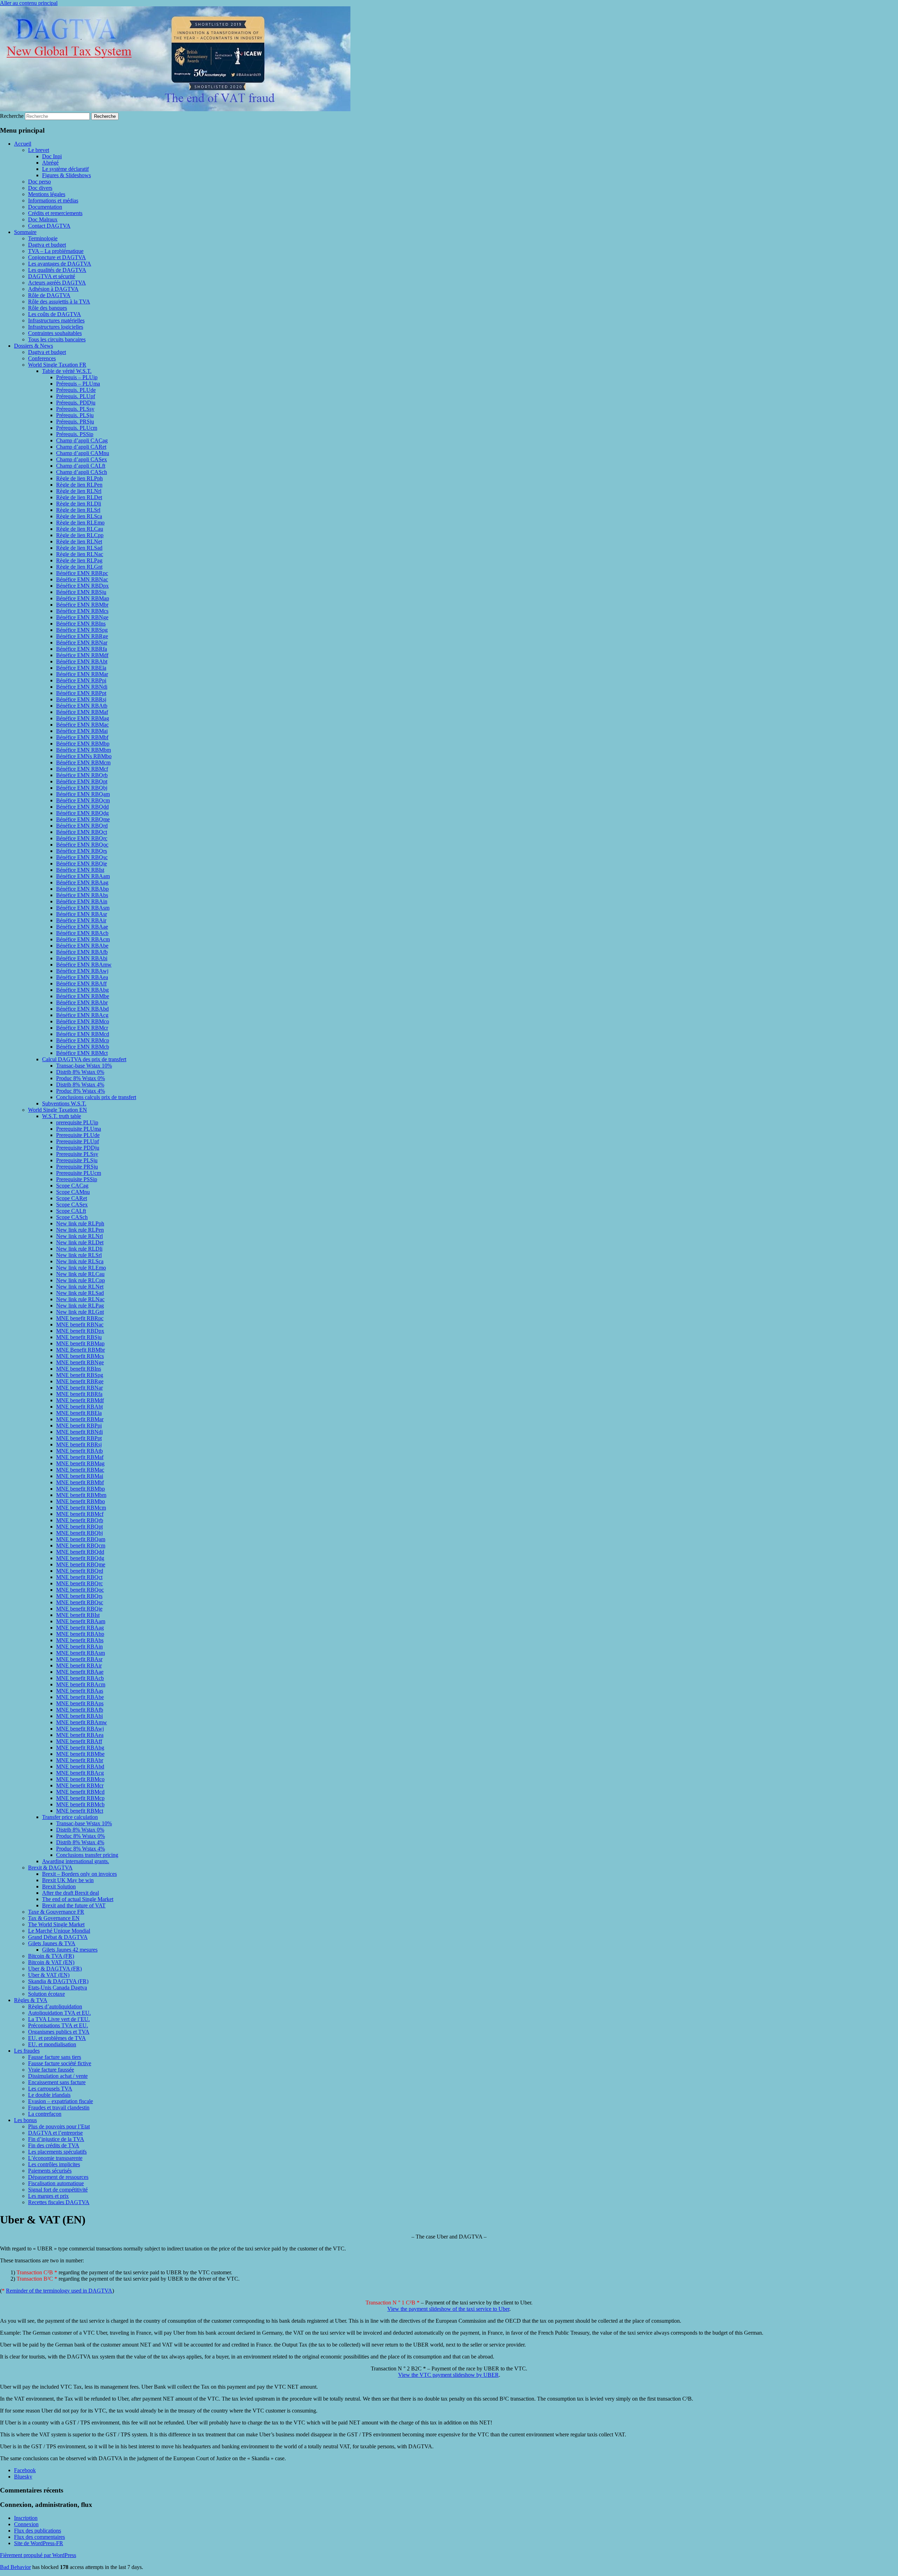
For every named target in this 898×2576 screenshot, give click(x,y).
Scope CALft (71, 1211)
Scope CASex (72, 1205)
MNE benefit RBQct (79, 1577)
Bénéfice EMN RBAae (82, 927)
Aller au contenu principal (29, 3)
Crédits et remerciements (55, 213)
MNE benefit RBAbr (80, 1760)
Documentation (45, 207)
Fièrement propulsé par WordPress (38, 2555)
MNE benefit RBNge (80, 1362)
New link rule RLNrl (79, 1236)
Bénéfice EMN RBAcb (82, 933)
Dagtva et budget (47, 245)
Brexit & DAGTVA (50, 1868)
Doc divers (40, 188)
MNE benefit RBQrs (79, 1596)
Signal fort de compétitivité (58, 2190)
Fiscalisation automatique (56, 2183)
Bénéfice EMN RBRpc (82, 573)
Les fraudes (27, 2051)
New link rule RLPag (80, 1306)
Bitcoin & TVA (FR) (51, 1956)
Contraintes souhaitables (55, 333)
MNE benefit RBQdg (80, 1558)
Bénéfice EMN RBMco (83, 1021)
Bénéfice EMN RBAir (81, 920)
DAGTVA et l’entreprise (55, 2133)
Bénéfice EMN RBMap (83, 598)
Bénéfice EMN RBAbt (82, 661)
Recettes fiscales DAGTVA (59, 2202)
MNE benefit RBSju (79, 1337)
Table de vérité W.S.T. (67, 371)
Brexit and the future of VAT (74, 1905)
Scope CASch (72, 1217)
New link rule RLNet (80, 1287)
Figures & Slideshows (66, 175)
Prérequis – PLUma (78, 384)
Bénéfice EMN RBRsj (81, 699)
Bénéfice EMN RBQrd (82, 826)
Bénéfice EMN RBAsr (82, 914)
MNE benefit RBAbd (80, 1767)
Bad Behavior (15, 2567)
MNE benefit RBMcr (80, 1785)
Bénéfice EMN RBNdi (82, 687)
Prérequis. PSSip (75, 434)
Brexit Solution (59, 1886)
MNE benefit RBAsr (79, 1659)
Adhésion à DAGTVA (53, 289)
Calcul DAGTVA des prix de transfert (84, 1059)
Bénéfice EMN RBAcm (83, 939)
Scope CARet (72, 1198)
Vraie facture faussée (51, 2070)
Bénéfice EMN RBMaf (82, 712)
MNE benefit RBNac (80, 1324)
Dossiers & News (33, 346)
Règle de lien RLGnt (79, 567)
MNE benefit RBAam (81, 1621)
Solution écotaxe (46, 1994)
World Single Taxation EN (58, 1110)
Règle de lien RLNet (79, 541)
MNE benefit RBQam (81, 1539)
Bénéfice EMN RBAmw (84, 965)
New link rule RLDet (80, 1242)
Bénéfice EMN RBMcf (82, 769)
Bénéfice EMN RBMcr (82, 1028)
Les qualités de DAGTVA (57, 270)
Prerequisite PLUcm (79, 1173)
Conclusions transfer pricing (87, 1855)
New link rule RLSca (80, 1261)
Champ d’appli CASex (82, 459)
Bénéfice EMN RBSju (81, 592)
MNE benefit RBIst (78, 1615)
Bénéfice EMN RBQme (83, 819)
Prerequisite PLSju (77, 1160)
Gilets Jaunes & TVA (52, 1943)
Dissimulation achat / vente (58, 2076)
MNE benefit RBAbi (79, 1716)
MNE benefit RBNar (79, 1388)
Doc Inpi (52, 156)
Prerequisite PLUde (78, 1135)
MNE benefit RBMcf (80, 1514)
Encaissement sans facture (57, 2082)
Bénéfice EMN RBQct (82, 832)
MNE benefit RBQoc (80, 1590)
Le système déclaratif (65, 169)
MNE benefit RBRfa (79, 1394)
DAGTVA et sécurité (52, 276)
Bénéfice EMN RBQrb (82, 775)
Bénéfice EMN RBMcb (83, 1047)
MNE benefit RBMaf (80, 1457)
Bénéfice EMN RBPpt (81, 693)
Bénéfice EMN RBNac (82, 579)
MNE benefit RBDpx (80, 1331)
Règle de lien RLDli (79, 504)
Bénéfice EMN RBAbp (82, 889)
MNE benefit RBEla (79, 1413)
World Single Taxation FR (57, 365)
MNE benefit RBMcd (80, 1792)
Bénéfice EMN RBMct (82, 1053)
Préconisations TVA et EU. (58, 2025)
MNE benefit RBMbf (80, 1482)
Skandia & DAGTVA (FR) (58, 1981)
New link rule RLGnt (80, 1312)
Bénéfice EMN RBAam (83, 876)
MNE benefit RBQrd (80, 1571)
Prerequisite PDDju (78, 1148)
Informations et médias (53, 200)
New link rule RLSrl (79, 1255)
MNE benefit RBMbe (80, 1754)
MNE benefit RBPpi (79, 1426)
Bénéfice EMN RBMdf (82, 655)
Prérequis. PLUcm (77, 428)
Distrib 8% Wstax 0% (80, 1072)
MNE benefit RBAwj (80, 1729)
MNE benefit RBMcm (81, 1508)
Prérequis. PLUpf (76, 396)
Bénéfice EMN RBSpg (82, 630)
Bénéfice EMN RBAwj (82, 971)
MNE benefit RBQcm (81, 1545)
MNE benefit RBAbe (80, 1697)
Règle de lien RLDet (79, 497)
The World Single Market (56, 1924)
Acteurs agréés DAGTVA (57, 283)
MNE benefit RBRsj (79, 1444)
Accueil (23, 144)
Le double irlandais (49, 2095)
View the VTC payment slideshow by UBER (448, 2375)
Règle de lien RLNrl (79, 491)
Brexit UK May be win (68, 1880)
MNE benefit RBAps (80, 1703)
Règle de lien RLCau (80, 529)
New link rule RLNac (80, 1299)
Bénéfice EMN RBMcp (83, 1040)
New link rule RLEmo (81, 1268)
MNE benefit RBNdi (79, 1432)
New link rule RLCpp (81, 1280)
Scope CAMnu (73, 1192)
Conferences (42, 358)
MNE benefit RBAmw (82, 1722)
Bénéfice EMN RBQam (83, 794)
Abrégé (50, 163)
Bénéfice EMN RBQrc (82, 838)
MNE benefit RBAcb (80, 1678)
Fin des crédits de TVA (54, 2145)
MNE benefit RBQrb (80, 1520)
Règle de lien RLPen (79, 485)
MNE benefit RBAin (79, 1647)
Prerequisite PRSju (77, 1167)
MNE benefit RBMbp (81, 1489)
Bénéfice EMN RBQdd (82, 807)
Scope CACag (72, 1186)
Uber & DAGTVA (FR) (55, 1969)
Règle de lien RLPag (79, 560)
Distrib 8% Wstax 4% (80, 1085)
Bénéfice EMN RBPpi (81, 680)
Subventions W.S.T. (64, 1103)
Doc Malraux (43, 219)
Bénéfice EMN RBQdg (82, 813)
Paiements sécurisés (50, 2171)
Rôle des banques (48, 308)
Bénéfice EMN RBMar (82, 674)
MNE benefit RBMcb (80, 1804)
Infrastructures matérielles (56, 320)
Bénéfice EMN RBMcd (83, 1034)
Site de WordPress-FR (39, 2543)
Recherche (12, 116)
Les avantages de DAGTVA (60, 264)
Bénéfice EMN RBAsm (83, 908)
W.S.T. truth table (62, 1116)
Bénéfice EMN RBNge (82, 617)
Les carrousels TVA (50, 2089)
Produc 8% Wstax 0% (81, 1078)
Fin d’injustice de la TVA (56, 2139)
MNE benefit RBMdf (80, 1400)
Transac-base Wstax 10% (84, 1066)
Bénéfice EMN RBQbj (82, 788)
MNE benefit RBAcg (80, 1773)
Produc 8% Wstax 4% (81, 1091)
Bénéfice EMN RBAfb (82, 952)
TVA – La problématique (56, 251)
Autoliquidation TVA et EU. (59, 2013)
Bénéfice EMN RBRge (82, 636)
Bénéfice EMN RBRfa (82, 649)
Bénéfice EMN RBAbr (82, 1002)
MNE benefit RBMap (80, 1343)
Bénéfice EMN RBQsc (82, 857)
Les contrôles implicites (54, 2164)
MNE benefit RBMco (80, 1779)
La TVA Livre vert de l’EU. (59, 2019)
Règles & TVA (31, 2000)
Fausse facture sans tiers (55, 2057)
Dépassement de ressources (58, 2177)
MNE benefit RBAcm (81, 1684)
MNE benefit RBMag (80, 1463)
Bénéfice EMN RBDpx (82, 586)
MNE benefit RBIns (79, 1369)
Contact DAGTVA (49, 226)
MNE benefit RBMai (80, 1476)
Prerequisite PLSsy (77, 1154)
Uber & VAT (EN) (49, 1975)
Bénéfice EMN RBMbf (82, 737)
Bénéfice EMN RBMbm (83, 750)
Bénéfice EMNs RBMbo (84, 756)
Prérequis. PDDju (76, 403)
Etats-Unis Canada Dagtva (58, 1988)
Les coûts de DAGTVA (55, 314)
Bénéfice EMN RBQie (82, 864)
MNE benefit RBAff (79, 1741)
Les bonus (25, 2120)
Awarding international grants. (76, 1861)
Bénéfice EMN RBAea (82, 977)
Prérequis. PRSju (75, 421)
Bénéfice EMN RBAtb (82, 706)
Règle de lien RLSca (79, 516)
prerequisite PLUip (77, 1122)
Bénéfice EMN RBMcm (83, 762)
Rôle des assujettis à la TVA (59, 302)
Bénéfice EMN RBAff (81, 983)
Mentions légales (47, 194)
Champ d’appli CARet (81, 447)
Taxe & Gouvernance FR (56, 1912)
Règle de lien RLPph (79, 478)
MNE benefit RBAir (79, 1665)
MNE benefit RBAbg (80, 1748)
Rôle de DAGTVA (49, 295)
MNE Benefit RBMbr (81, 1350)
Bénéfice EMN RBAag (82, 882)
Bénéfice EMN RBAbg (82, 990)
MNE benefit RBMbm (81, 1495)
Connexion (26, 2524)
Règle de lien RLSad (79, 548)
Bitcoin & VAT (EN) (51, 1962)
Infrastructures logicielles (56, 327)
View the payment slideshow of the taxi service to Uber (448, 2309)
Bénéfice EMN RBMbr (82, 605)
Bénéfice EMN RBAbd (82, 1009)
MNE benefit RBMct (80, 1811)
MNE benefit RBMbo (81, 1501)
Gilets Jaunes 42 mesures (70, 1950)
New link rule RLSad (80, 1293)
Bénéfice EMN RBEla (81, 668)
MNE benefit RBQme (81, 1564)
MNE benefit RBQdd (80, 1552)
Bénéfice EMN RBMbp (83, 744)
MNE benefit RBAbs (80, 1640)
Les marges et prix (48, 2196)
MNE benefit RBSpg (80, 1375)
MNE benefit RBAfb (80, 1710)
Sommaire (25, 232)
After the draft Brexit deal (71, 1893)
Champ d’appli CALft (81, 466)
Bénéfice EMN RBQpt (82, 781)
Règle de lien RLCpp (80, 535)
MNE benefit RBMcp (80, 1798)
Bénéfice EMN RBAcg (82, 1015)
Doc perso (39, 182)
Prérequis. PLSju (75, 415)
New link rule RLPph (80, 1223)
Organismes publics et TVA (59, 2032)
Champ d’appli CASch (82, 472)
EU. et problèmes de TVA (57, 2038)
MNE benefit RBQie (79, 1609)
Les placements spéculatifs (57, 2152)
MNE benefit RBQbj (79, 1533)
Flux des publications (38, 2531)
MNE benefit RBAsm (81, 1653)
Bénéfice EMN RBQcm (83, 800)
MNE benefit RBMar (80, 1419)
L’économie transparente (55, 2158)
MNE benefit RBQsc (80, 1602)
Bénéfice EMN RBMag (83, 718)
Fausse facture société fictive (60, 2063)
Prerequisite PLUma (79, 1129)
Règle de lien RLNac (80, 554)
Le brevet (39, 150)
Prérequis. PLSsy (75, 409)
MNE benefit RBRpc (80, 1318)
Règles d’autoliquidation (55, 2006)
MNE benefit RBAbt (79, 1407)
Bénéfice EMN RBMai (82, 731)
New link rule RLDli (79, 1249)
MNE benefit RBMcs (80, 1356)
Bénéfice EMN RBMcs (82, 611)
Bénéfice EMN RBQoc (82, 845)
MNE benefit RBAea (80, 1735)
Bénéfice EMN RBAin (82, 901)
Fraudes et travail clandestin (59, 2107)
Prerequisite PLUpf (78, 1141)
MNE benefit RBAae (80, 1672)
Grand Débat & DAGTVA (58, 1937)
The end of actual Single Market (78, 1899)
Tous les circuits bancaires (57, 339)
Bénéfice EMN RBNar (82, 643)
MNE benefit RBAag (80, 1628)
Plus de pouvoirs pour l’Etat (59, 2126)
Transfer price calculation (70, 1817)
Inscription (26, 2518)
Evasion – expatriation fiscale (61, 2101)
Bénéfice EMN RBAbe (82, 946)
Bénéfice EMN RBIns (81, 624)
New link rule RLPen (80, 1230)
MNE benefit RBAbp (80, 1634)
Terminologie (43, 238)
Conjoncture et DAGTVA (57, 257)
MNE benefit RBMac (80, 1470)
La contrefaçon (45, 2114)
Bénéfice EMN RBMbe (83, 996)
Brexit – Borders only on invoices (79, 1874)
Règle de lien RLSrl (78, 510)
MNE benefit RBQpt (79, 1527)
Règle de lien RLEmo (80, 523)
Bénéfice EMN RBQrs (82, 851)
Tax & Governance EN (54, 1918)
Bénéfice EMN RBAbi (82, 958)
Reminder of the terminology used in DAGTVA (59, 2291)
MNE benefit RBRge (80, 1381)
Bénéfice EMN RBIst (80, 870)
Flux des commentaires (39, 2537)
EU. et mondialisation (52, 2044)
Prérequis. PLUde (76, 390)
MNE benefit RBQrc (79, 1583)
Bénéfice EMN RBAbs (82, 895)
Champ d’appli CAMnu (83, 453)
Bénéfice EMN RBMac (82, 725)
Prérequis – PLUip (77, 377)
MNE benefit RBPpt (79, 1438)
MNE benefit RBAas (80, 1691)
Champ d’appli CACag (82, 440)
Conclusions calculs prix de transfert (96, 1097)
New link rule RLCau (80, 1274)
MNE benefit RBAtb (79, 1451)
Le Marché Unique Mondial (59, 1931)
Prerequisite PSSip (77, 1179)
